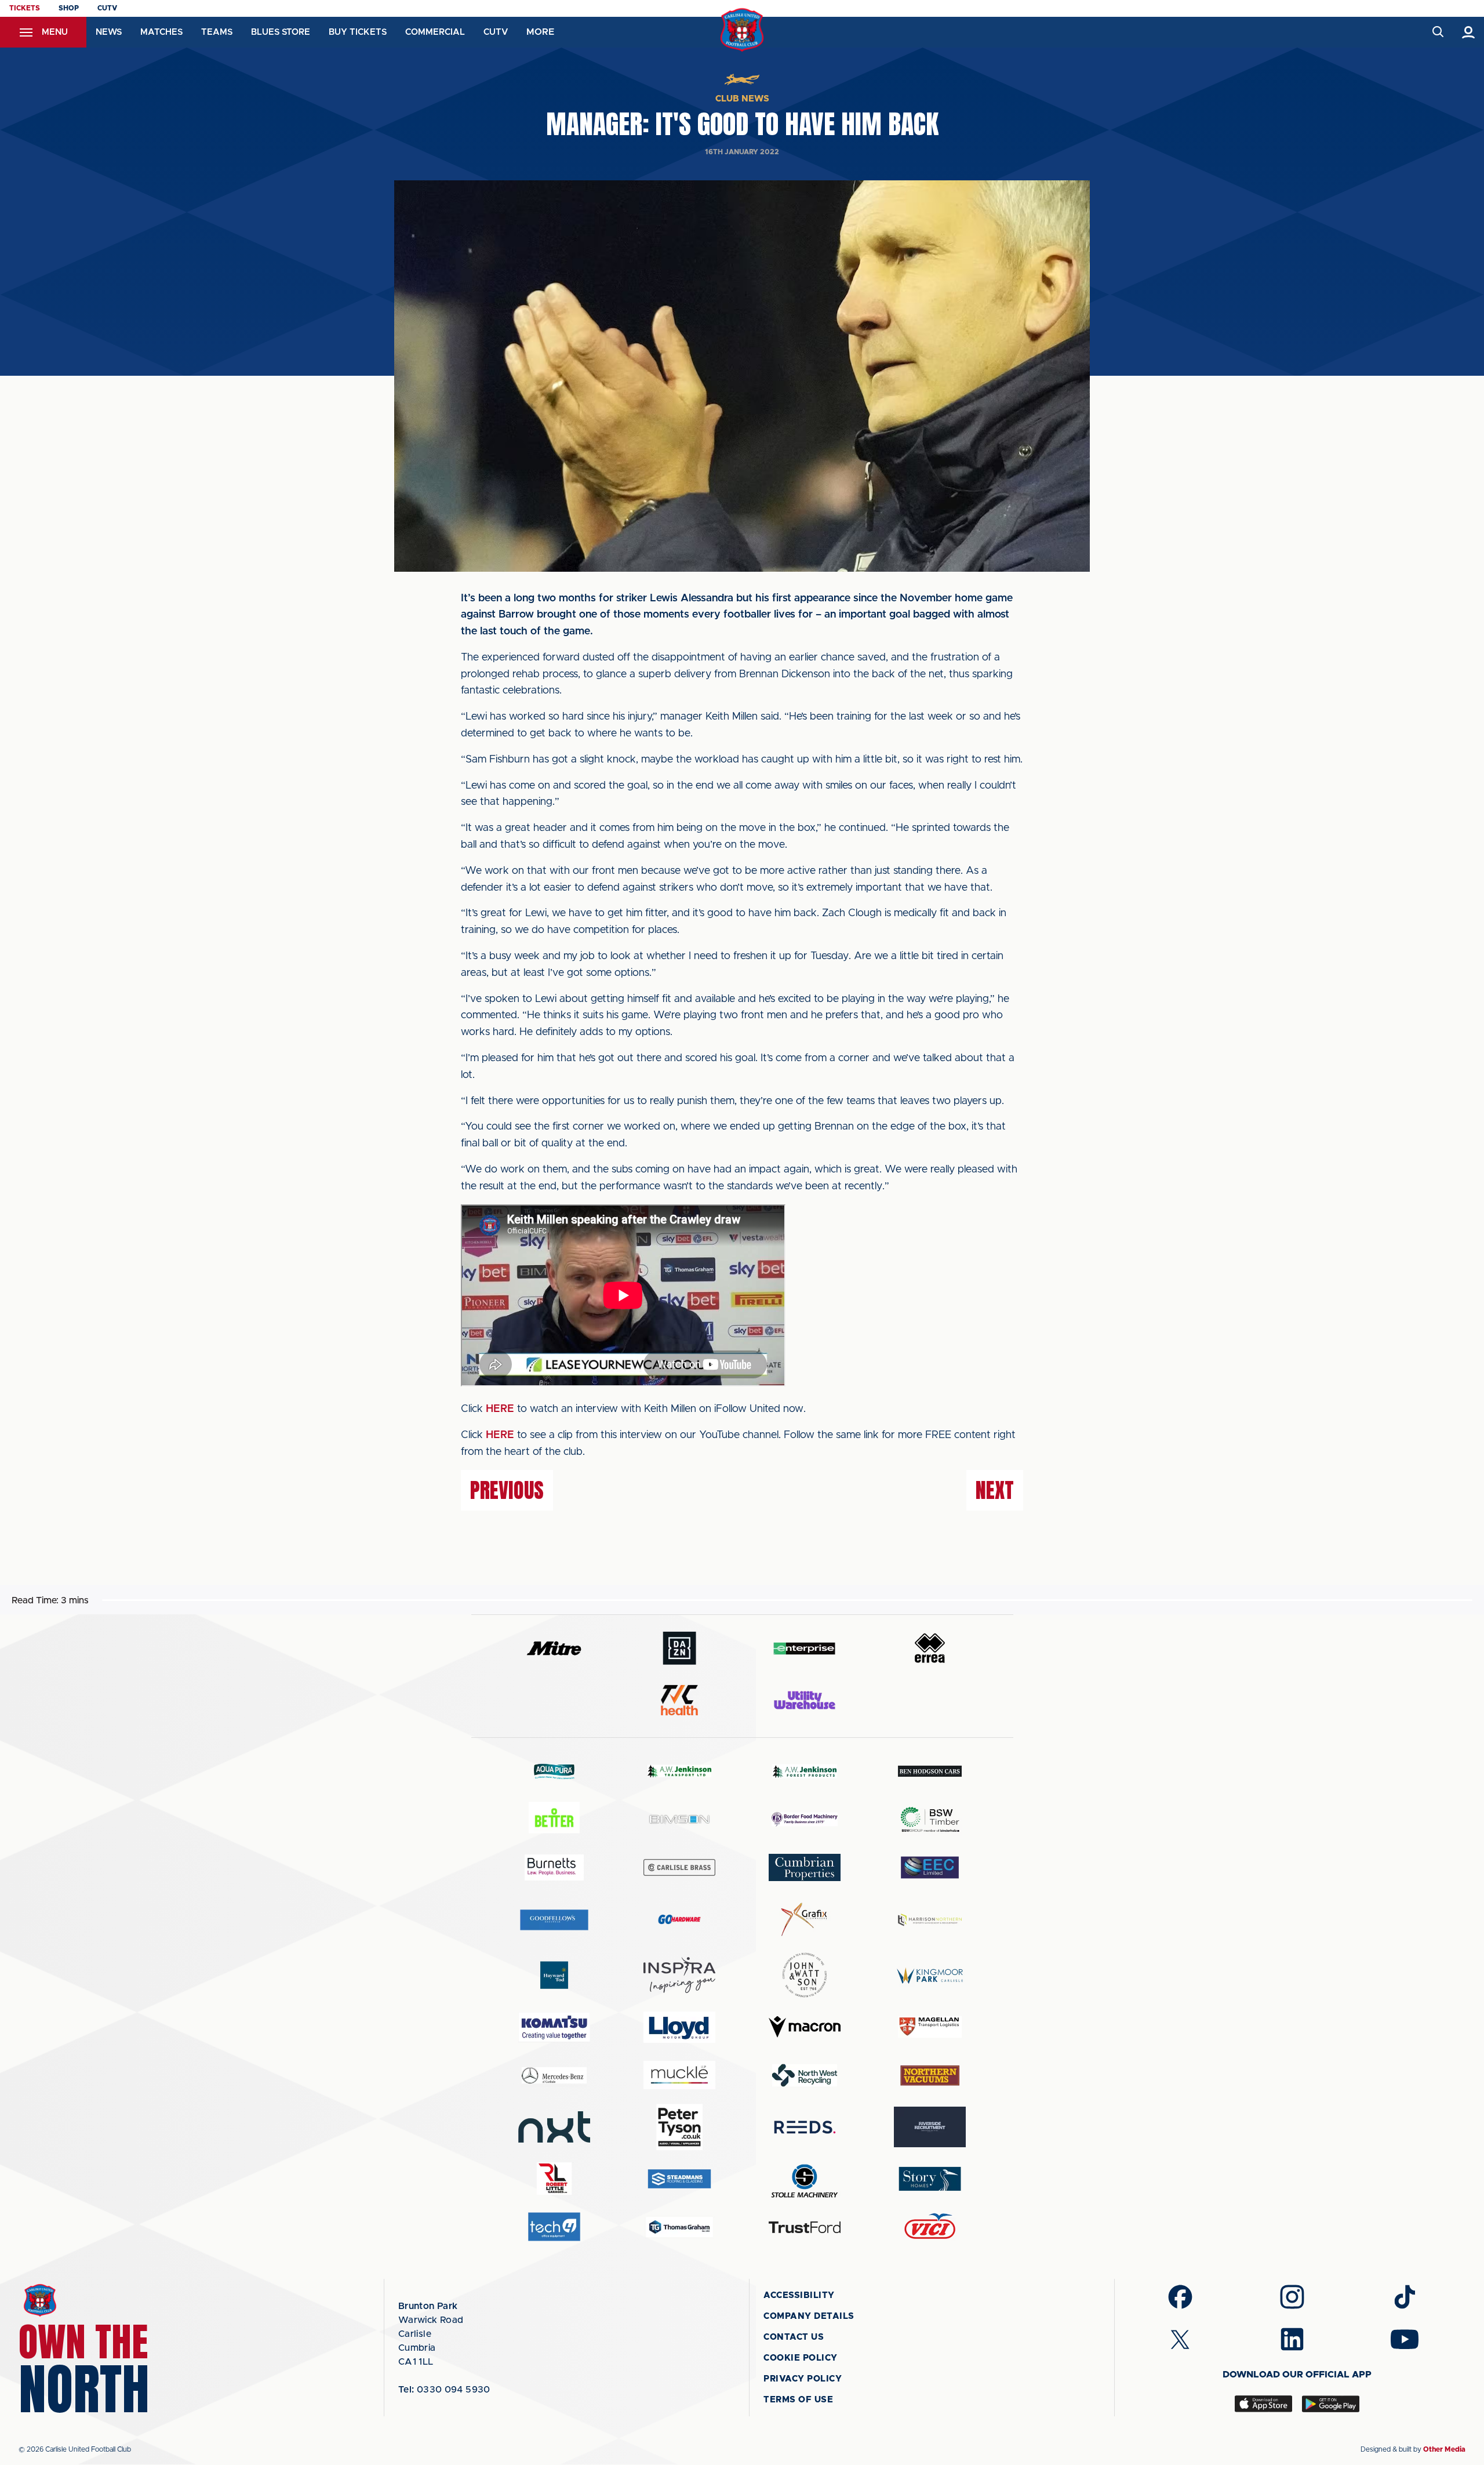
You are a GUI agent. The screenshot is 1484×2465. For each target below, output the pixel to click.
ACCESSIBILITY (799, 2295)
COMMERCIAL (435, 32)
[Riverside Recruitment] (930, 2127)
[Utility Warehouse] (805, 1700)
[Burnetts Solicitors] (554, 1867)
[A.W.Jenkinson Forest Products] (805, 1771)
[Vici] (930, 2227)
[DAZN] (679, 1648)
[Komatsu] (554, 2027)
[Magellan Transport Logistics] (930, 2027)
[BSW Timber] (930, 1819)
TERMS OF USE (798, 2400)
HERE (500, 1409)
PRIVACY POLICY (803, 2379)
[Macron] (805, 2027)
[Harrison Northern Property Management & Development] (930, 1920)
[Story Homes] (930, 2179)
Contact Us (794, 2337)
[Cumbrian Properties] (805, 1867)
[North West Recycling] (805, 2075)
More (540, 32)
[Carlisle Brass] (679, 1867)
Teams (217, 32)
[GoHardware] (679, 1919)
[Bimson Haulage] (679, 1819)
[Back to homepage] (742, 30)
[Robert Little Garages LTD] (554, 2179)
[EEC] (930, 1867)
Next (995, 1490)
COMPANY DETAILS (809, 2316)
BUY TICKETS (358, 32)
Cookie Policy (801, 2358)
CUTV (107, 8)
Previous (507, 1490)
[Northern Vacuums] (930, 2075)
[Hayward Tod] (554, 1975)
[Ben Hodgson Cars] (930, 1771)
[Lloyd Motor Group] (679, 2027)
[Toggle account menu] (1469, 32)
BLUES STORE (281, 32)
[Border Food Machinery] (805, 1819)
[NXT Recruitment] (554, 2127)
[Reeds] (805, 2127)
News (109, 32)
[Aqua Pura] (554, 1771)
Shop (69, 8)
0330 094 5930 (444, 2390)
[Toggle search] (1437, 32)
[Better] (554, 1819)
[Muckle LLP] (679, 2075)
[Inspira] (679, 1975)
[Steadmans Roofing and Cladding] (679, 2179)
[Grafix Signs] (805, 1920)
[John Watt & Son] (805, 1975)
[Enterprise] (805, 1648)
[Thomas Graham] (679, 2227)
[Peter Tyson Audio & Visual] (679, 2127)
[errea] (930, 1648)
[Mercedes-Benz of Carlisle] (554, 2075)
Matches (161, 32)
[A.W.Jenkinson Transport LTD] (679, 1771)
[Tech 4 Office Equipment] (554, 2227)
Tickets (25, 8)
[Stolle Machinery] (805, 2179)
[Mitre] (554, 1648)
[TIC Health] (679, 1700)
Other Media (1444, 2449)
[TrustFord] (805, 2227)
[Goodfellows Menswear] (554, 1920)
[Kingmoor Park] (930, 1975)
